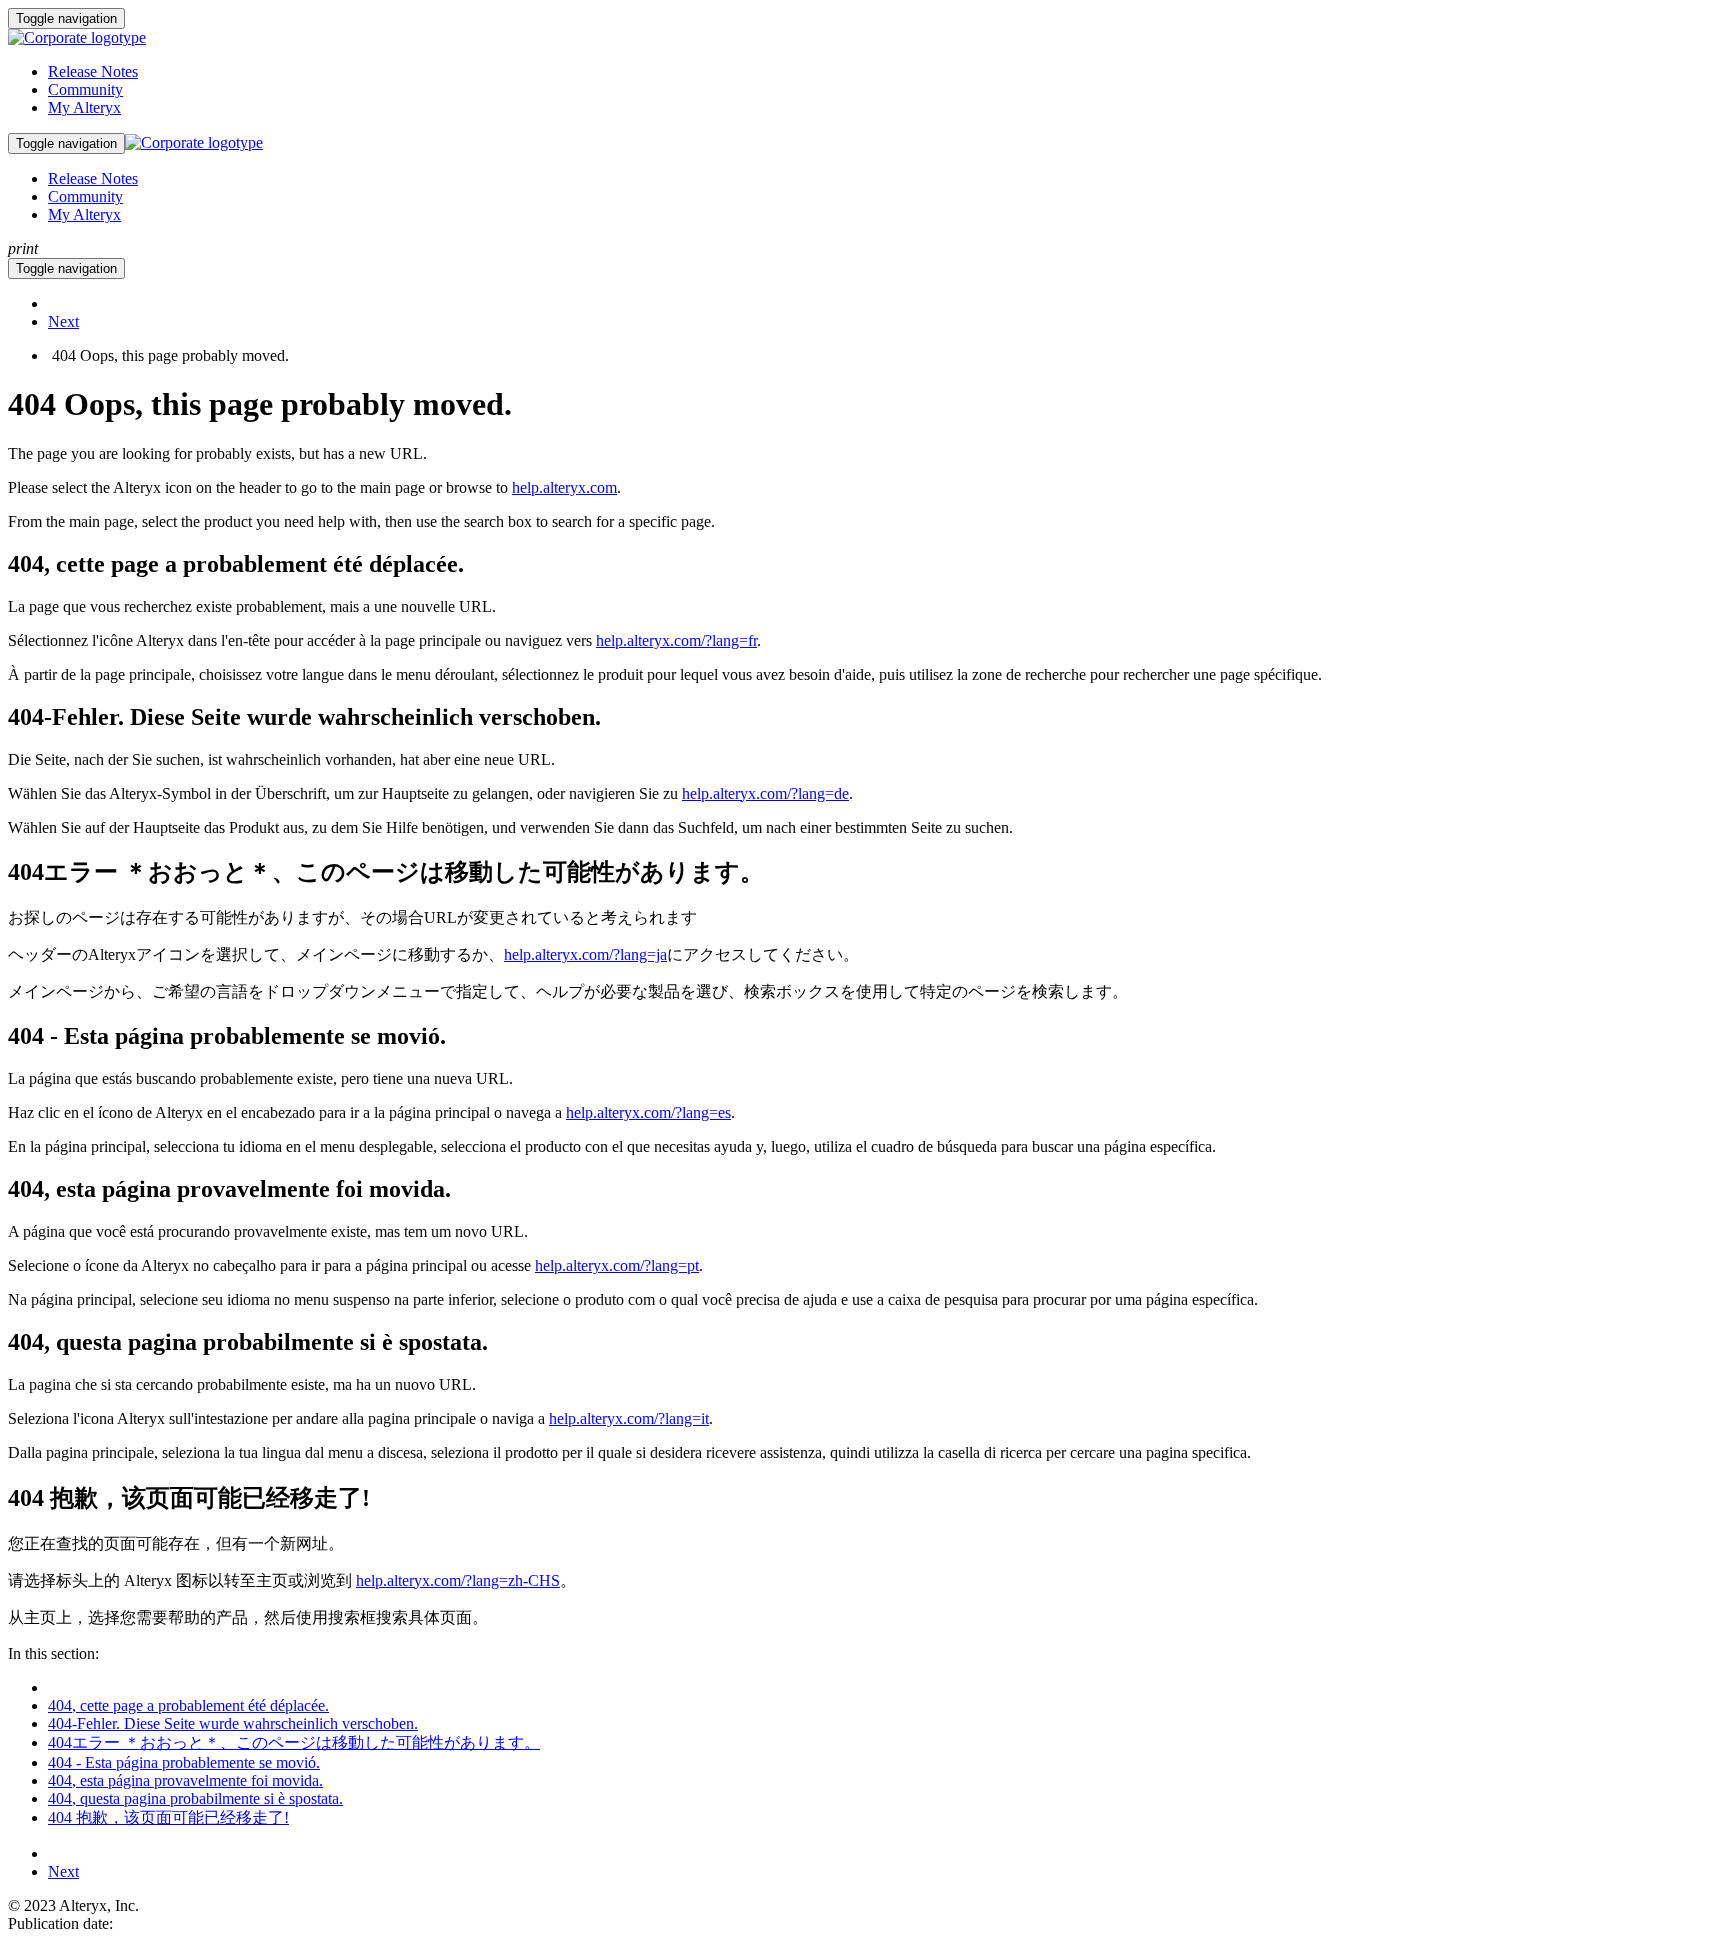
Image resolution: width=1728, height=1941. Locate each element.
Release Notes (93, 71)
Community (85, 89)
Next (63, 321)
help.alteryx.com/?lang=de (765, 793)
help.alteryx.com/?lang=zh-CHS (458, 1580)
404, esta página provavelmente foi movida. (185, 1780)
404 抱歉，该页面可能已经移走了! (168, 1817)
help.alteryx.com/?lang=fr (676, 640)
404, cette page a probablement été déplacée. (188, 1705)
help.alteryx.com (564, 487)
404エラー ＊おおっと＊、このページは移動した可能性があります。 (294, 1742)
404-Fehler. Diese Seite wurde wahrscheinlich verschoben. (233, 1723)
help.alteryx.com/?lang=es (648, 1112)
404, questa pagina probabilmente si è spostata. (195, 1798)
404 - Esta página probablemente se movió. (184, 1762)
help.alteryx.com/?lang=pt (617, 1265)
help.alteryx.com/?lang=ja (585, 954)
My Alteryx (84, 107)
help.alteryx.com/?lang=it (629, 1418)
